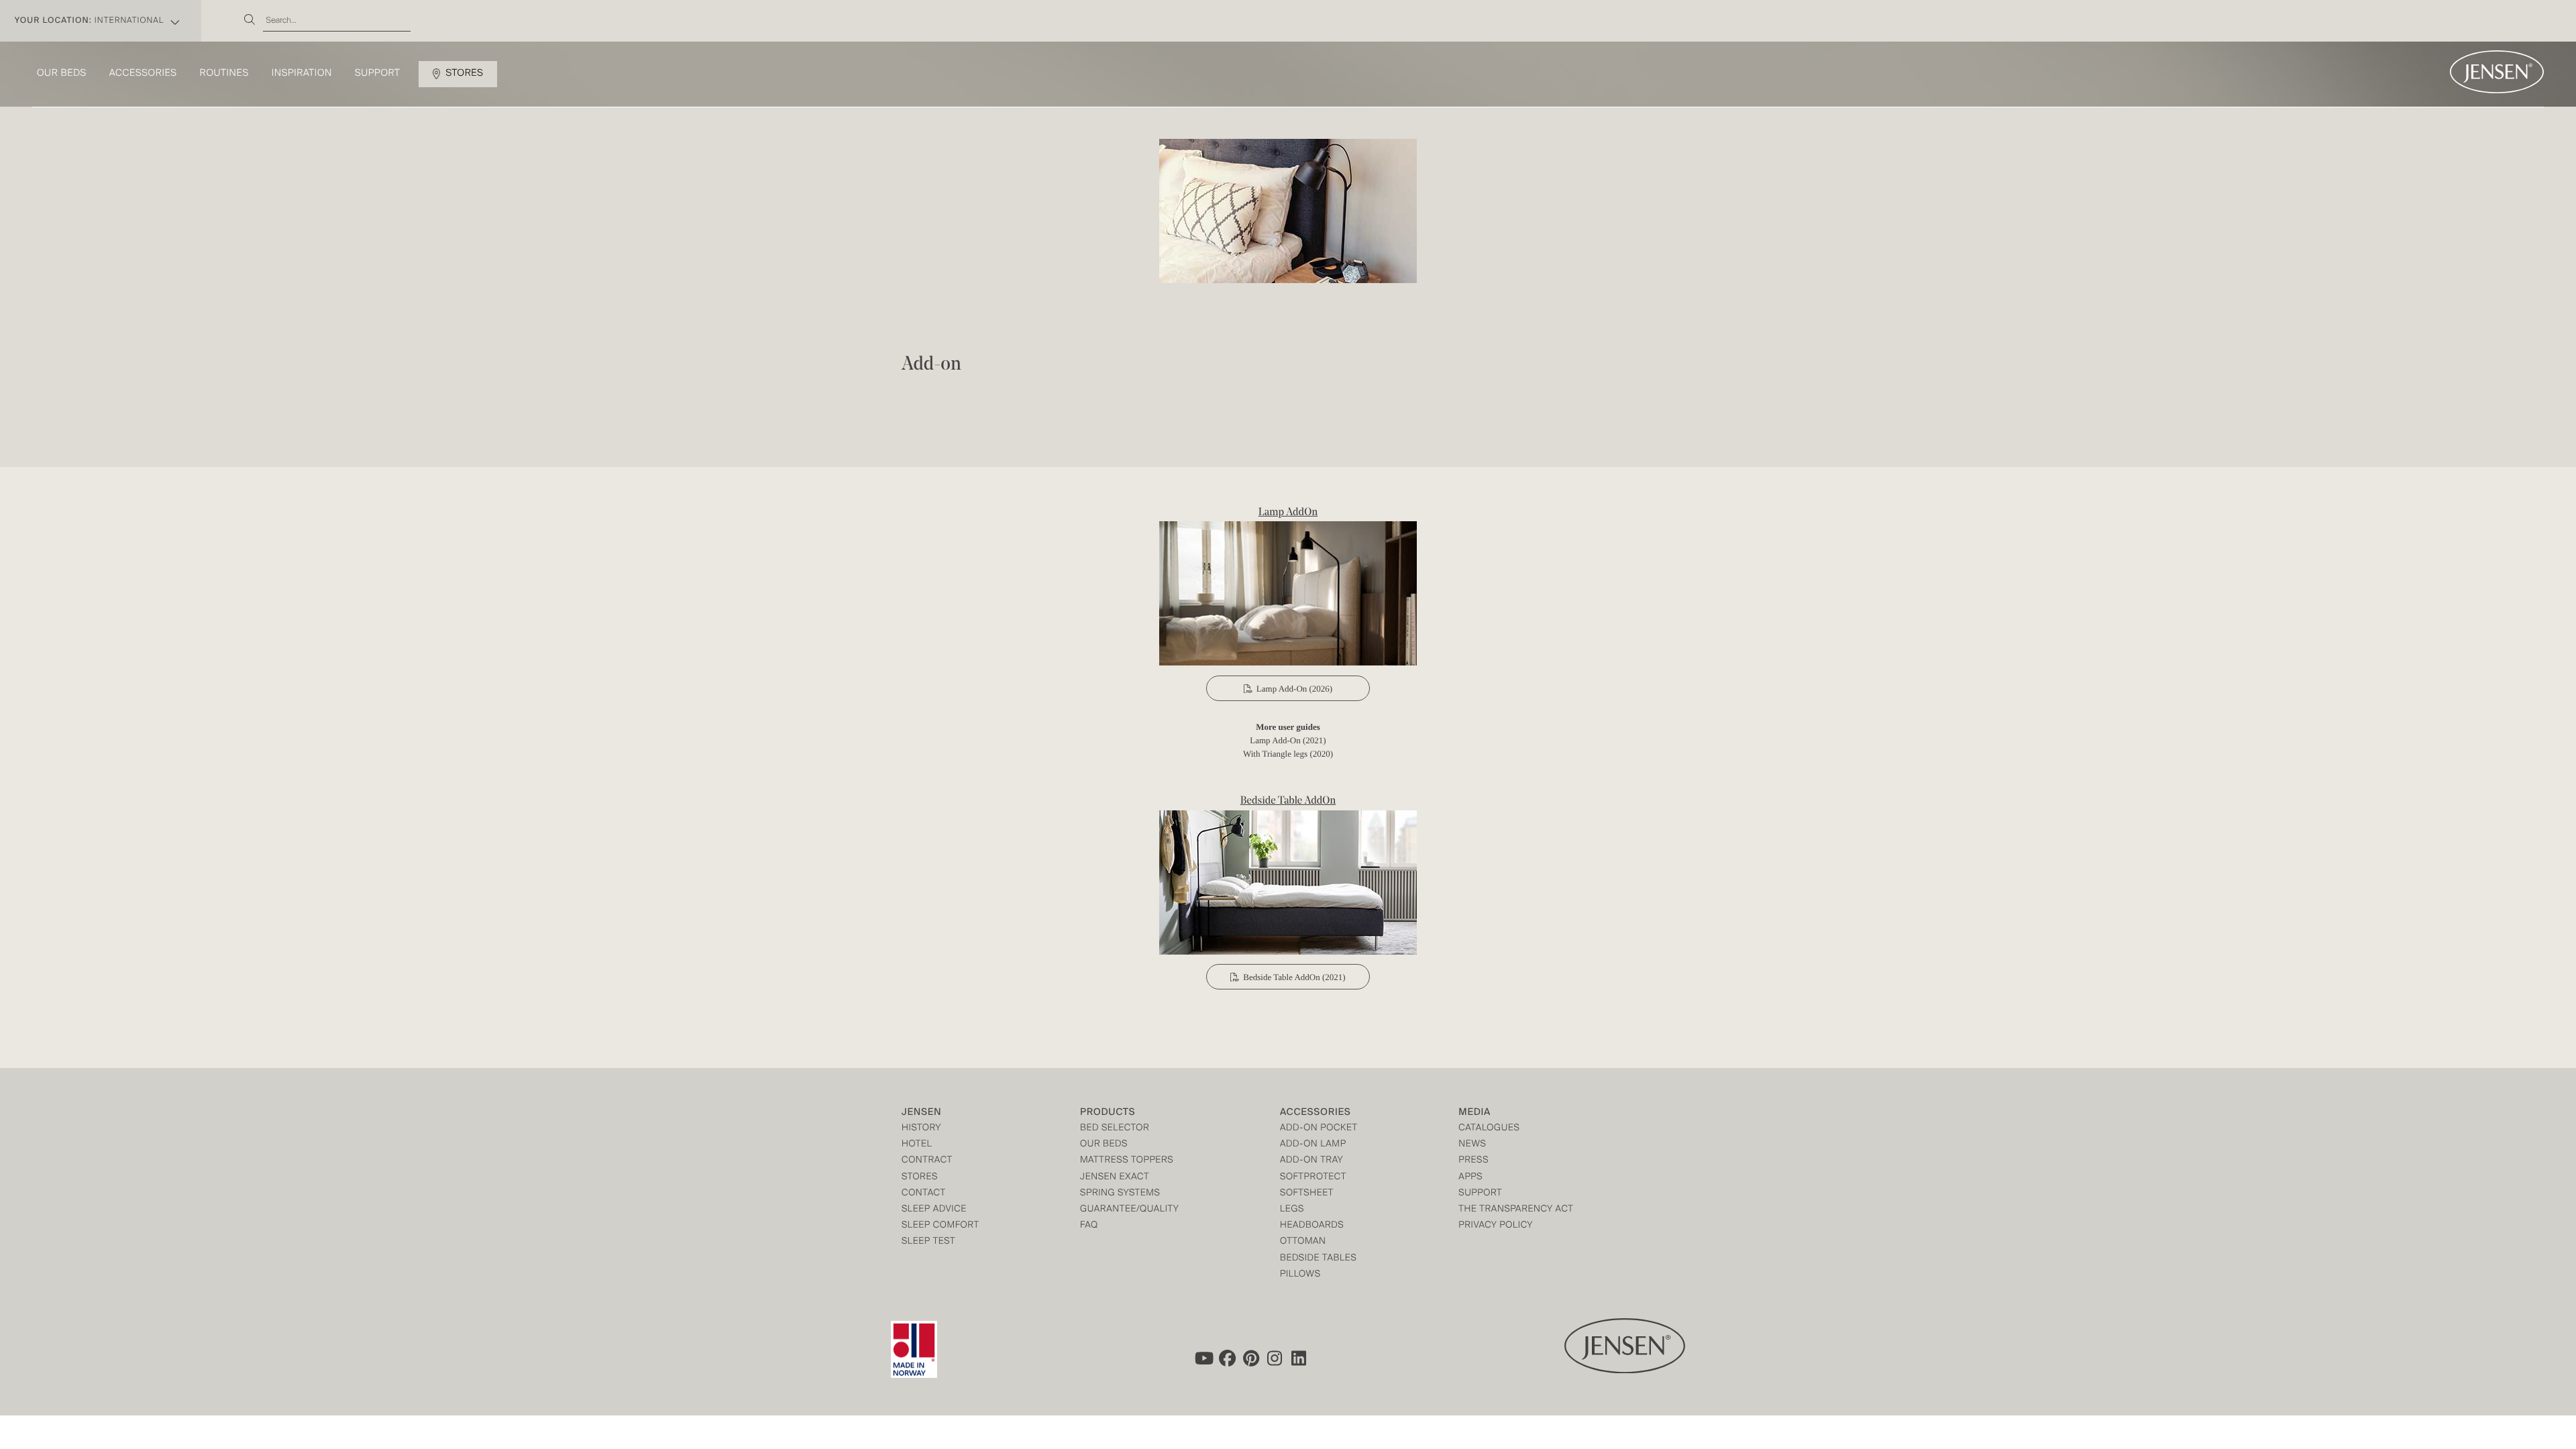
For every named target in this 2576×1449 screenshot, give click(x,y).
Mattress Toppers (1127, 1161)
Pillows (1300, 1275)
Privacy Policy (1496, 1226)
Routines (224, 74)
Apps (1470, 1178)
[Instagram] (1275, 1358)
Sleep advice (934, 1210)
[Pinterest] (1251, 1358)
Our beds (62, 74)
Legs (1292, 1210)
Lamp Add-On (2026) (1294, 689)
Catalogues (1489, 1129)
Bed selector (1115, 1129)
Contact (924, 1194)
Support (378, 74)
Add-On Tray (1311, 1161)
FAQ (1089, 1226)
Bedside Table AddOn (1288, 801)
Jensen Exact (1115, 1178)
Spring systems (1120, 1194)
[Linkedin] (1299, 1358)
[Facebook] (1227, 1358)
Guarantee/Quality (1129, 1210)
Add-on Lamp (1313, 1145)
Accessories (143, 74)
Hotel (917, 1145)
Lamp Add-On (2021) (1288, 740)
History (921, 1129)
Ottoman (1303, 1242)
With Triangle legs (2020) (1288, 754)
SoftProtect (1313, 1178)
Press (1473, 1161)
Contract (927, 1161)
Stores (464, 74)
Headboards (1312, 1226)
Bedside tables (1318, 1259)
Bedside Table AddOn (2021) (1294, 977)
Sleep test (928, 1242)
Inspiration (302, 74)
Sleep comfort (941, 1226)
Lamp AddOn (1288, 513)
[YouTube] (1203, 1358)
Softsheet (1307, 1194)
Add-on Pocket (1319, 1129)
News (1472, 1145)
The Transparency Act (1516, 1210)
